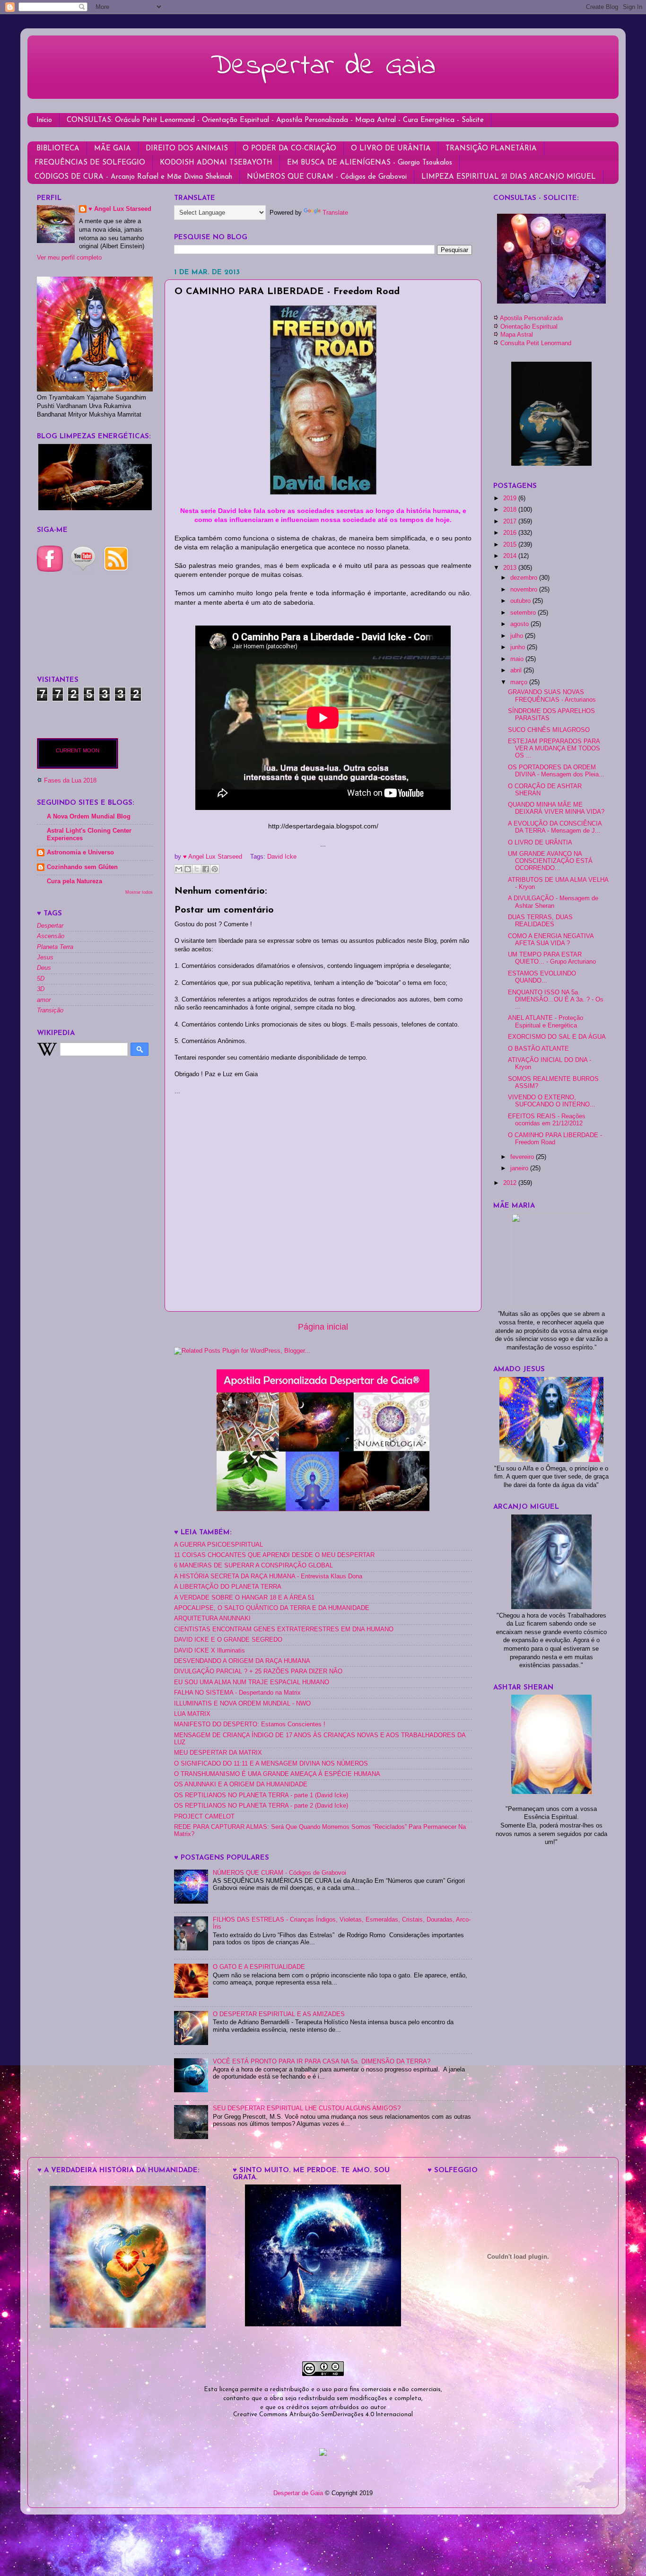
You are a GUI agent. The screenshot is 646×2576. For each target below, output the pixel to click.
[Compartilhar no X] (197, 869)
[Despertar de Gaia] (323, 2324)
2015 (511, 545)
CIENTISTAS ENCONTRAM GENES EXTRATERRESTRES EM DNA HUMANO (284, 1629)
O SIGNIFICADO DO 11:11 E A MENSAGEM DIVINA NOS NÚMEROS (271, 1764)
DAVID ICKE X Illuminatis (210, 1651)
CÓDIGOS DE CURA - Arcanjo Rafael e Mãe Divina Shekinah (133, 177)
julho (518, 636)
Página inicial (323, 1327)
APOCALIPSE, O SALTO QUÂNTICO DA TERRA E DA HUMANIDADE (272, 1608)
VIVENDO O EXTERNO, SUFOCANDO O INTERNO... (552, 1101)
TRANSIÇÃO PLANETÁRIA (491, 149)
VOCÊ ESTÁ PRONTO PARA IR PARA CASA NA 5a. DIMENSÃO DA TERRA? (322, 2062)
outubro (521, 601)
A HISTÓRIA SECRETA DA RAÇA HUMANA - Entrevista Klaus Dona (268, 1576)
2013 (511, 568)
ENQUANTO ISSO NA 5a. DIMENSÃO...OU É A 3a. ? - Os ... (556, 1000)
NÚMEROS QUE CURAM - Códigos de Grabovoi (327, 177)
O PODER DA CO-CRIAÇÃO (289, 149)
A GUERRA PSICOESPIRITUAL (218, 1545)
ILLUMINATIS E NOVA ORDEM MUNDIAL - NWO (242, 1704)
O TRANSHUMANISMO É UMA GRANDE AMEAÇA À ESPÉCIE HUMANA (277, 1774)
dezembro (525, 578)
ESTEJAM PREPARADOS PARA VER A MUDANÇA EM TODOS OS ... (554, 748)
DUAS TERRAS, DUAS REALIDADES (540, 921)
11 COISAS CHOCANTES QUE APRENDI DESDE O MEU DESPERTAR (274, 1555)
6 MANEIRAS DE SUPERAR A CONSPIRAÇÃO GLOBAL (253, 1566)
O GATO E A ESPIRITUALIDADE (259, 1967)
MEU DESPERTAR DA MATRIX (218, 1753)
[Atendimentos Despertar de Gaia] (551, 301)
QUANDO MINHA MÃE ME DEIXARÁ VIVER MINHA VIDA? (556, 808)
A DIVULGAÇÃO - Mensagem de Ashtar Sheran (553, 902)
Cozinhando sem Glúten (82, 867)
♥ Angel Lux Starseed (120, 209)
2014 (511, 556)
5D (41, 979)
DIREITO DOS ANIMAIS (187, 149)
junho (519, 647)
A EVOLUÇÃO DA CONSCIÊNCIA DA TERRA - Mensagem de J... (555, 827)
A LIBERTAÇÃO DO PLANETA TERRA (228, 1587)
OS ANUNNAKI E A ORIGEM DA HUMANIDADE (241, 1784)
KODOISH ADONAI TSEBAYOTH (216, 163)
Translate (335, 213)
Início (44, 120)
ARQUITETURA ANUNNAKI (212, 1619)
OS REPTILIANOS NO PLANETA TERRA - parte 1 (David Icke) (261, 1795)
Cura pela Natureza (74, 881)
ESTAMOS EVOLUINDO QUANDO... (542, 977)
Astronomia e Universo (80, 853)
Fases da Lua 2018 (70, 781)
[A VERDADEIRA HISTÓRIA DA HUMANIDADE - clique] (128, 2326)
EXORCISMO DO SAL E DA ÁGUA (557, 1037)
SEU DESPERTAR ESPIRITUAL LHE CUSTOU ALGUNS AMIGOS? (307, 2108)
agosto (520, 624)
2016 (511, 533)
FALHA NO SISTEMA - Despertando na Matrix (237, 1693)
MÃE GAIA (113, 149)
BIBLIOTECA (58, 149)
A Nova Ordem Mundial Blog (89, 817)
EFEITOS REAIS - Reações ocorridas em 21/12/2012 (547, 1120)
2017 (511, 522)
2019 (511, 498)
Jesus (45, 957)
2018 (511, 510)
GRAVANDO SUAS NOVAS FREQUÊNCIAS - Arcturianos (552, 696)
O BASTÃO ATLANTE (538, 1049)
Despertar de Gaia (323, 66)
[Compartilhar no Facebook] (206, 869)
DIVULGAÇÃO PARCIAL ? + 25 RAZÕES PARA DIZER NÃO (258, 1671)
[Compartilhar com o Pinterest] (215, 869)
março (520, 682)
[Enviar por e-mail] (179, 869)
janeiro (520, 1168)
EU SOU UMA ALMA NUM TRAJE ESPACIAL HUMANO (252, 1682)
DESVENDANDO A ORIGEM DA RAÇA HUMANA (242, 1661)
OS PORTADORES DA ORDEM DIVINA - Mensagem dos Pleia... (556, 771)
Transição (50, 1010)
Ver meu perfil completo (69, 258)
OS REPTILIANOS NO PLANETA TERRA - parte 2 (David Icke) (261, 1806)
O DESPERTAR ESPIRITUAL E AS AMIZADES (279, 2014)
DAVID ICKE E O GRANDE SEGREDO (228, 1640)
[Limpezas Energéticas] (95, 508)
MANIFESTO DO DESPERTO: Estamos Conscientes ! (250, 1724)
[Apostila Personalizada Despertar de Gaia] (323, 1509)
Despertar (50, 926)
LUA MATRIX (192, 1714)
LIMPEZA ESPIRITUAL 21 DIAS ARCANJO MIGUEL (509, 177)
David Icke (282, 857)
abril (517, 670)
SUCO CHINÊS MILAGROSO (549, 730)
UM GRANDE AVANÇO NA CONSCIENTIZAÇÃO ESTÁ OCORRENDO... (550, 861)
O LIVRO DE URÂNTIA (391, 149)
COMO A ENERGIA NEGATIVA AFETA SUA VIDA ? (551, 940)
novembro (525, 590)
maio (518, 659)
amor (44, 1000)
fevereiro (523, 1157)
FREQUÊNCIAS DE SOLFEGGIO (90, 163)
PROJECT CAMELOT (204, 1817)
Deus (44, 968)
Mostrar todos (139, 892)
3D (41, 989)
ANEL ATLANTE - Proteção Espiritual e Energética (546, 1022)
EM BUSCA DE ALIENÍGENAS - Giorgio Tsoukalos (370, 163)
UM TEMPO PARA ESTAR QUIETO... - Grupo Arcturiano (552, 958)
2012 (511, 1183)
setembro (524, 613)
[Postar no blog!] (188, 869)
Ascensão (51, 936)
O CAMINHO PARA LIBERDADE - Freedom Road (555, 1139)
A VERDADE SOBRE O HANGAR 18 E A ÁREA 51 (244, 1598)
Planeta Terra (55, 947)
